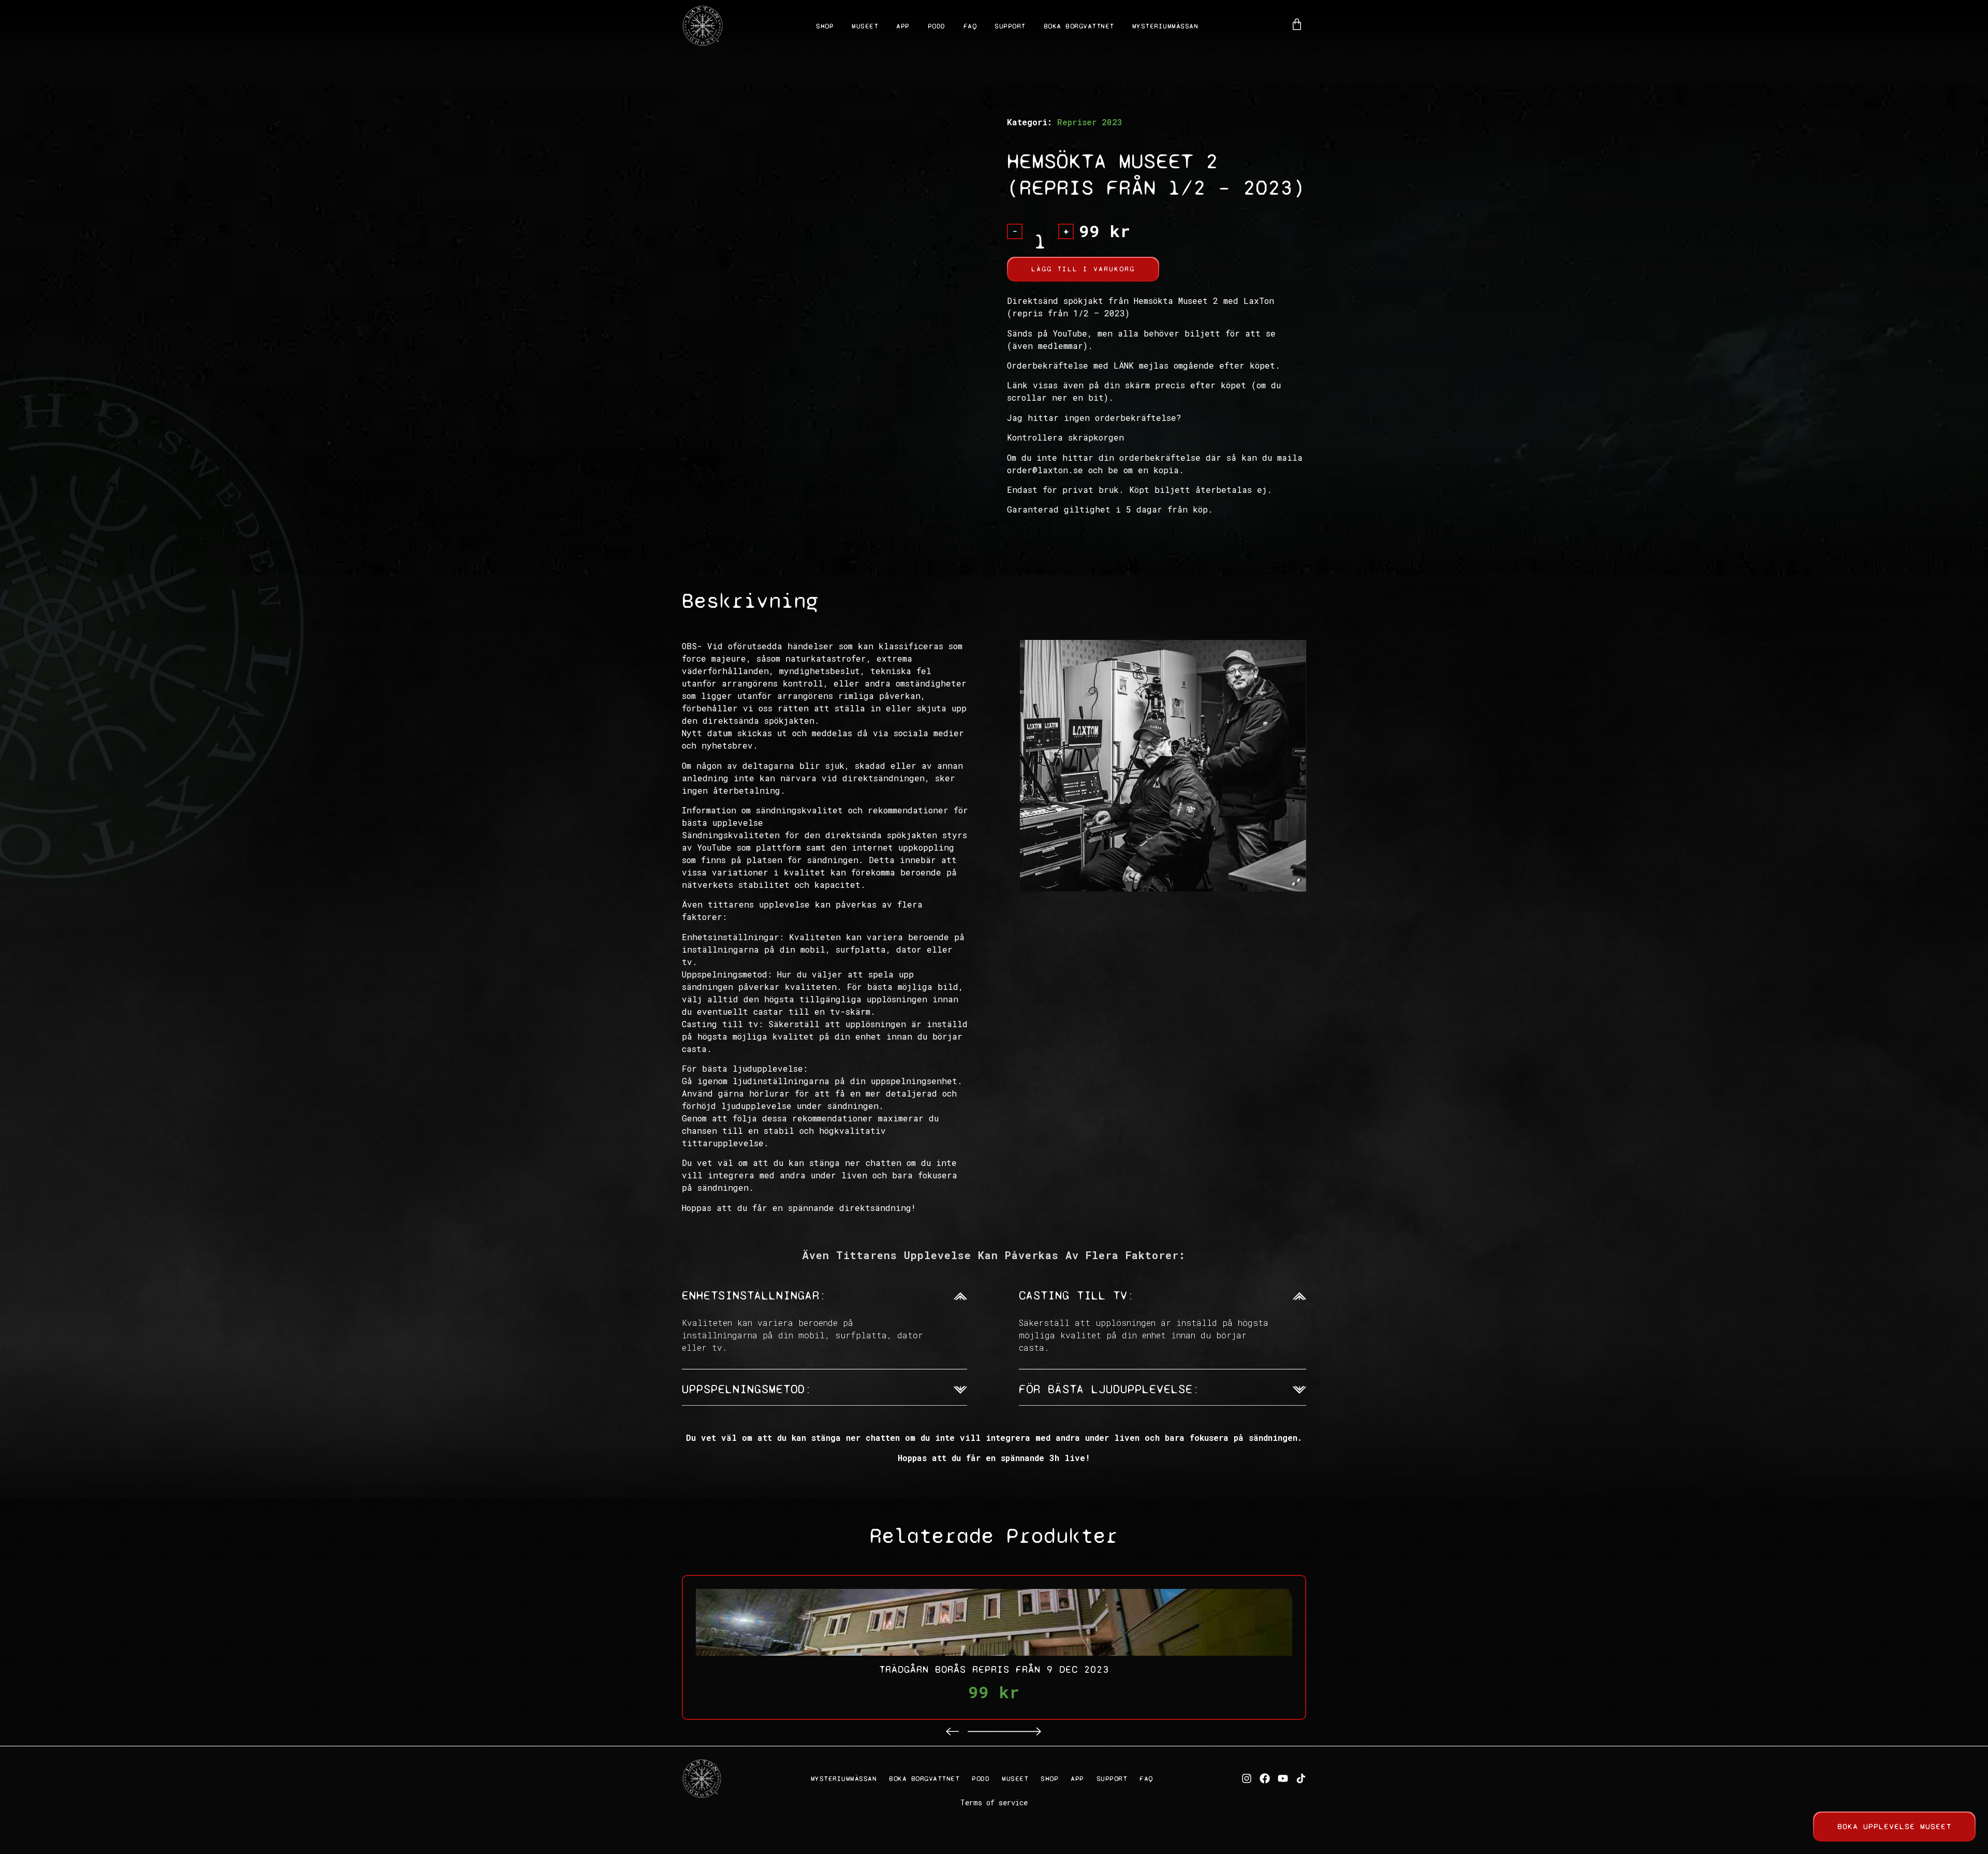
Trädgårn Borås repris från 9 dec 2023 (994, 1669)
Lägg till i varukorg (1083, 269)
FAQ (970, 26)
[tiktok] (1301, 1778)
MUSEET (865, 26)
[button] (953, 1732)
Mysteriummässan (1165, 26)
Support (1010, 26)
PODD (981, 1779)
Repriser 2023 (1090, 122)
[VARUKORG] (1297, 24)
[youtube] (1283, 1778)
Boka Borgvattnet (1079, 26)
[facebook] (1265, 1778)
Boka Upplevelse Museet (1894, 1826)
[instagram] (1247, 1778)
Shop (825, 26)
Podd (937, 26)
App (903, 26)
